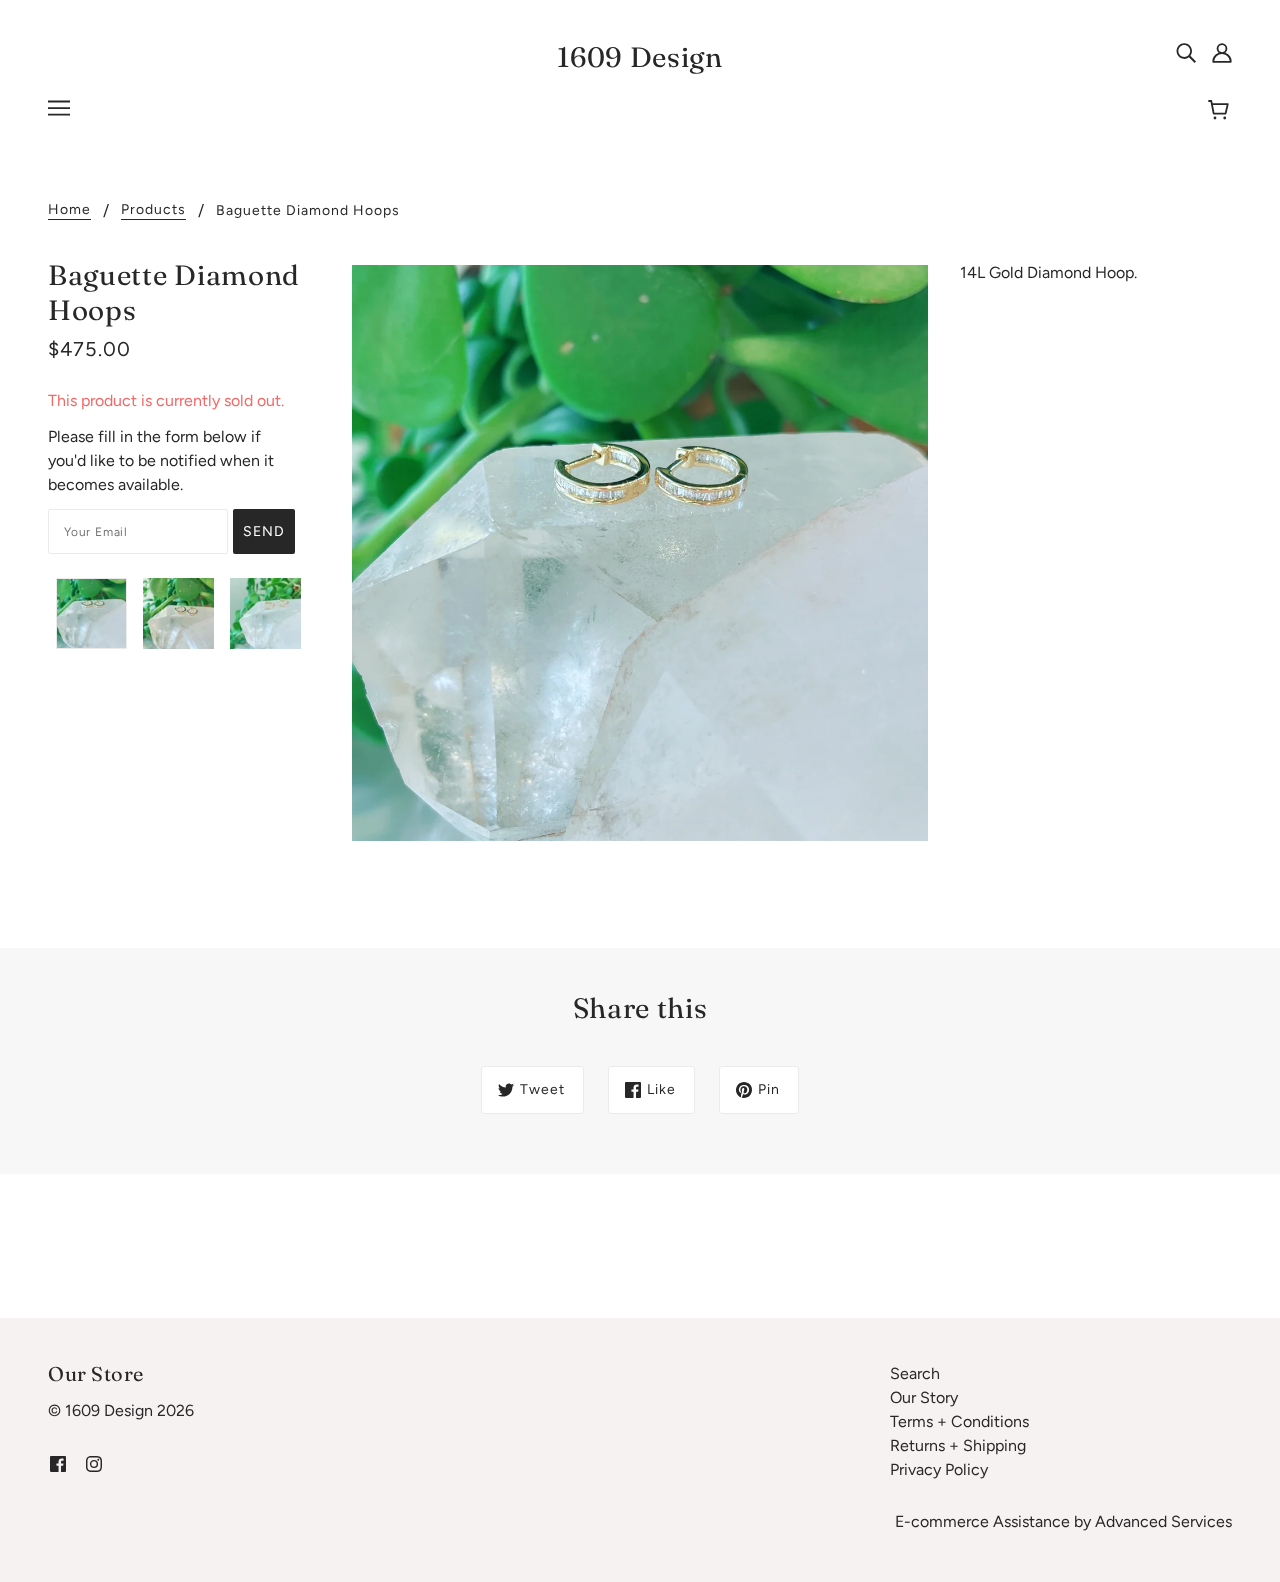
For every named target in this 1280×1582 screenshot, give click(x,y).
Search (915, 1373)
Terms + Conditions (959, 1421)
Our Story (924, 1397)
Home (69, 210)
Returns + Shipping (958, 1445)
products (153, 210)
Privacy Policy (939, 1469)
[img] (1186, 52)
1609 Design (640, 57)
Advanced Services (1163, 1521)
